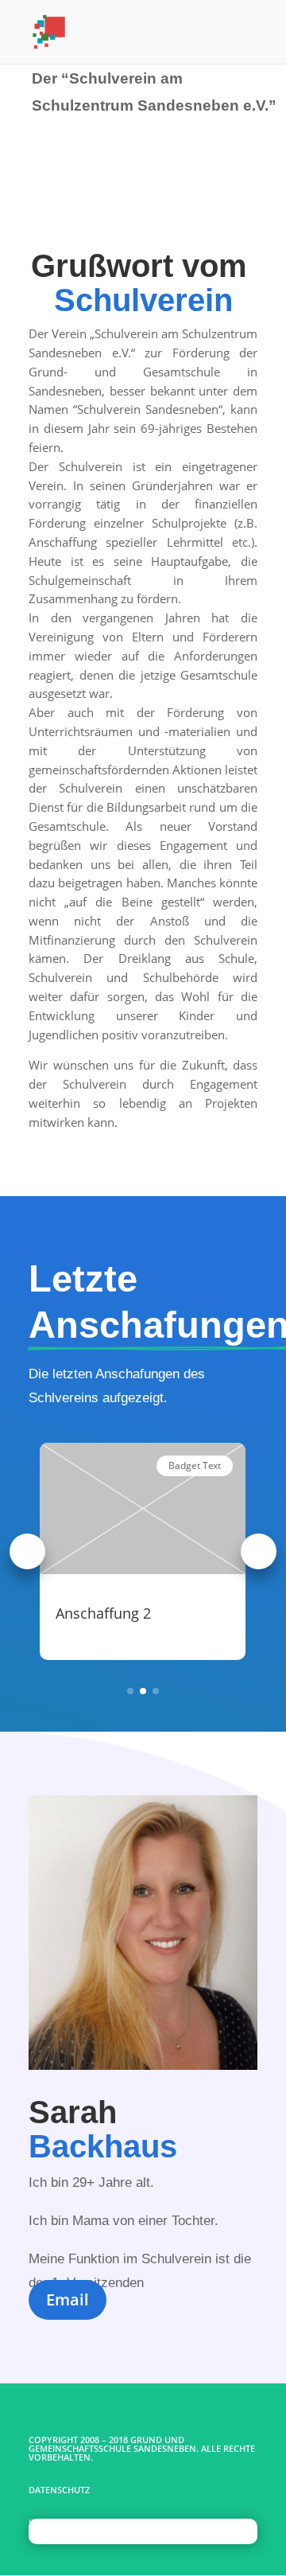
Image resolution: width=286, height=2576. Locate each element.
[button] (27, 1551)
